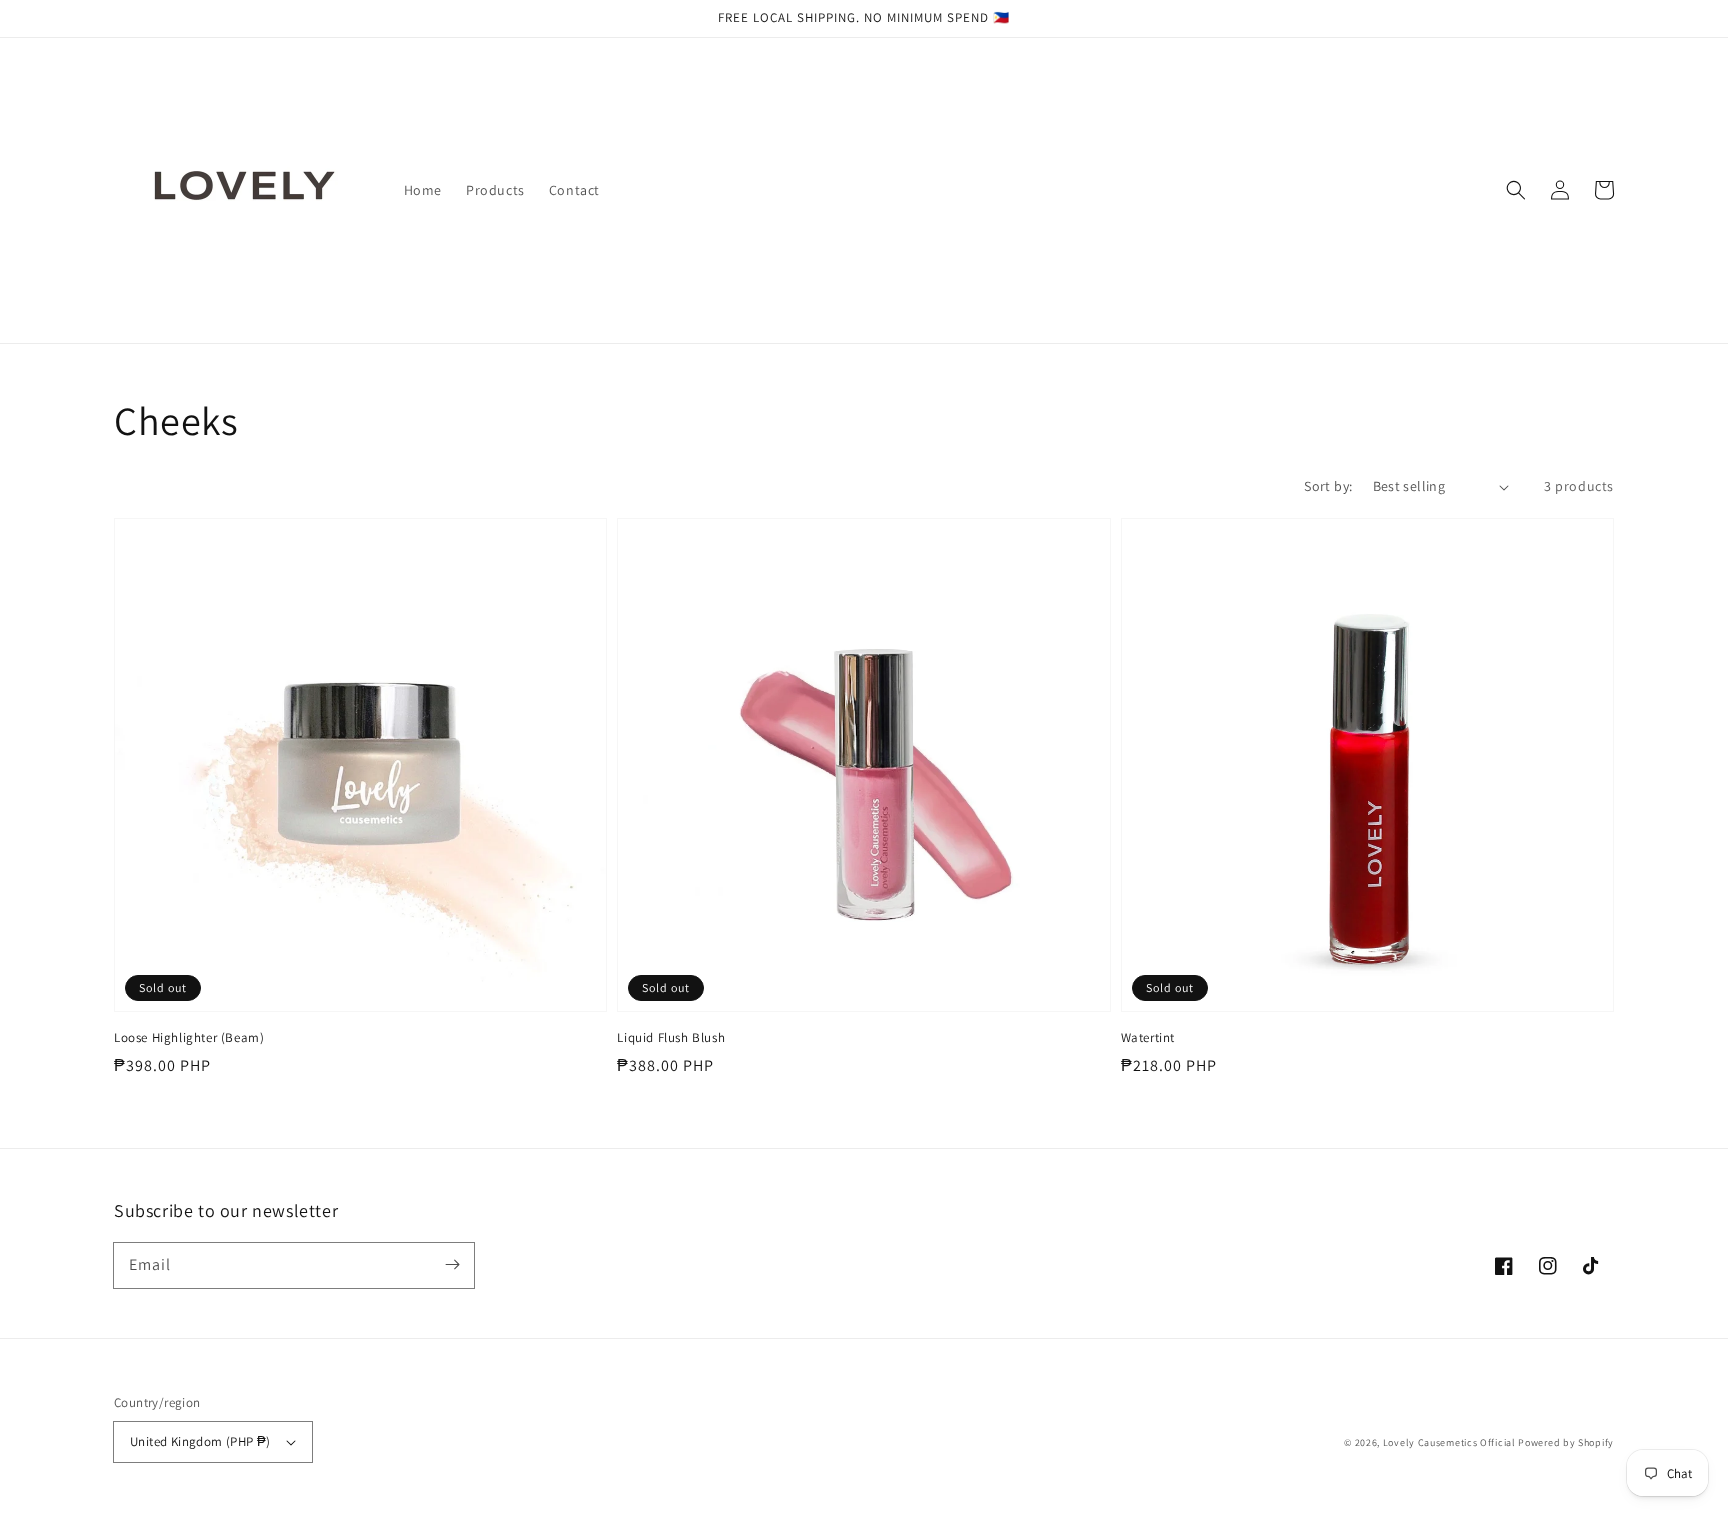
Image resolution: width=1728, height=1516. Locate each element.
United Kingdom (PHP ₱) (200, 1441)
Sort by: (1328, 486)
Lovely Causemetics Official (1449, 1442)
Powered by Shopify (1566, 1442)
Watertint (1148, 1037)
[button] (1516, 190)
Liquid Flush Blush (671, 1037)
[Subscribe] (452, 1265)
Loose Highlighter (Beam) (189, 1037)
